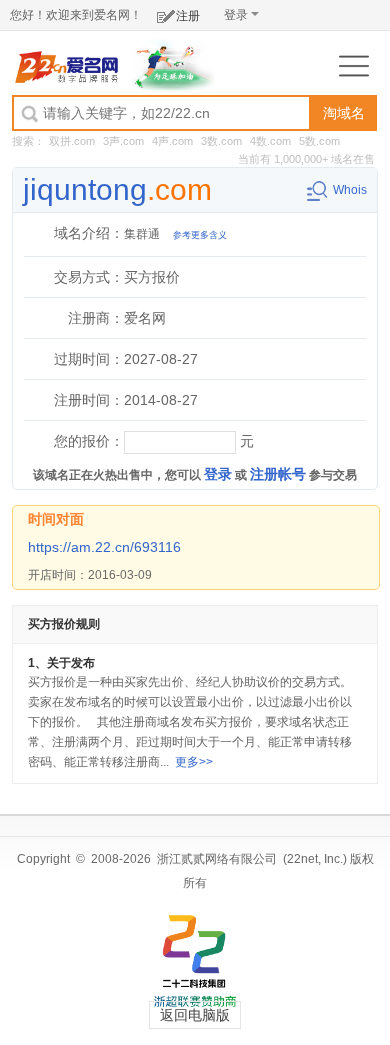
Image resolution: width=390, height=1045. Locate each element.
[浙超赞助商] (173, 65)
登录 (236, 15)
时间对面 (56, 519)
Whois (350, 190)
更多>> (194, 762)
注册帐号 (278, 474)
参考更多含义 (200, 235)
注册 (188, 16)
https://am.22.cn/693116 (104, 547)
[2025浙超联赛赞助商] (195, 961)
